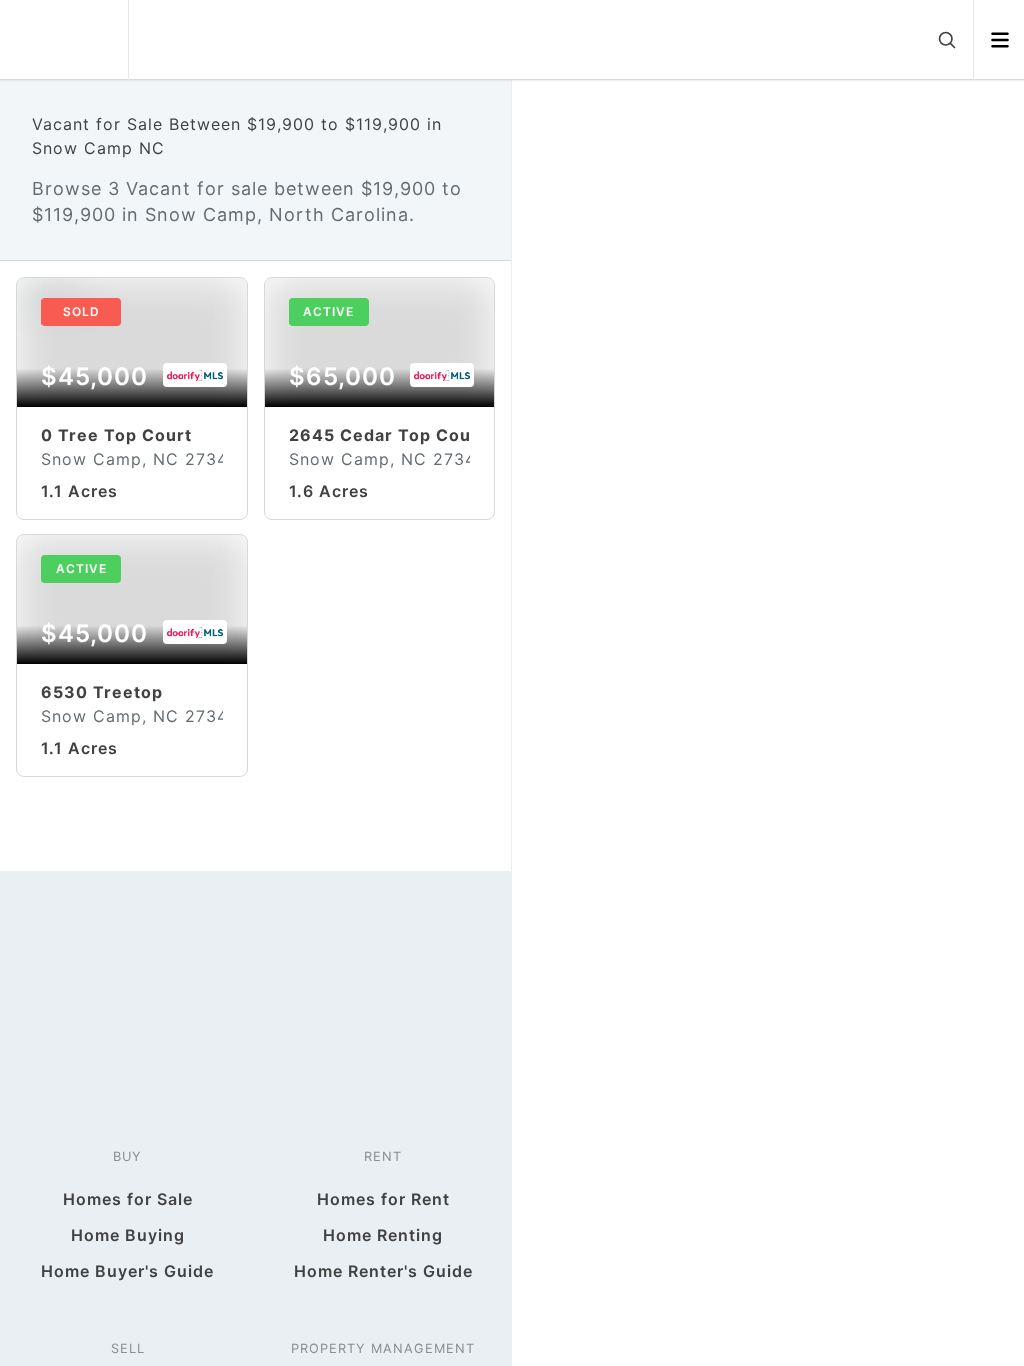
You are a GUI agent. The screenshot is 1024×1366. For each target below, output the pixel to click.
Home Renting (383, 1235)
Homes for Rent (383, 1199)
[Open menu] (999, 40)
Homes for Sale (128, 1199)
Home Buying (128, 1235)
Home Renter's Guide (383, 1271)
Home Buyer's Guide (127, 1271)
